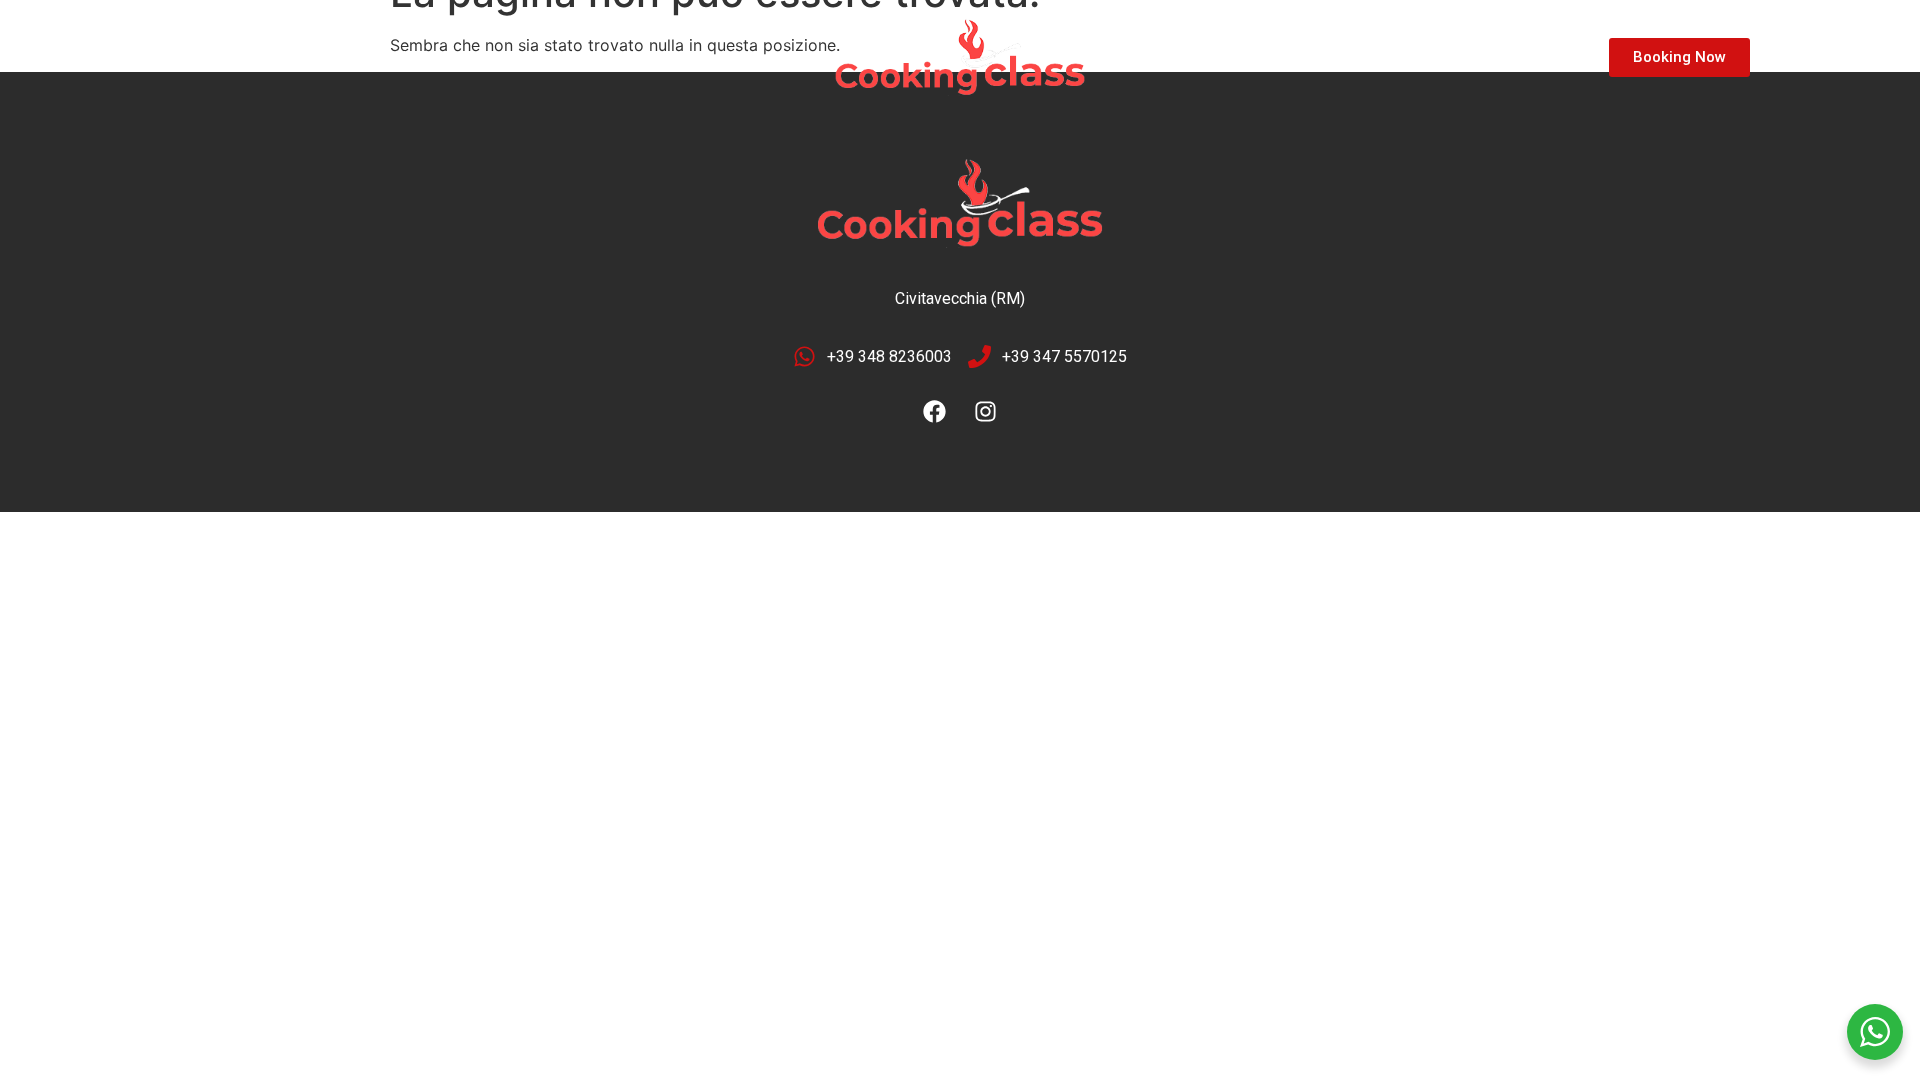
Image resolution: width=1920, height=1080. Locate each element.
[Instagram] (986, 412)
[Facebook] (935, 412)
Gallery (408, 57)
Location (308, 57)
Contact (504, 57)
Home (213, 57)
